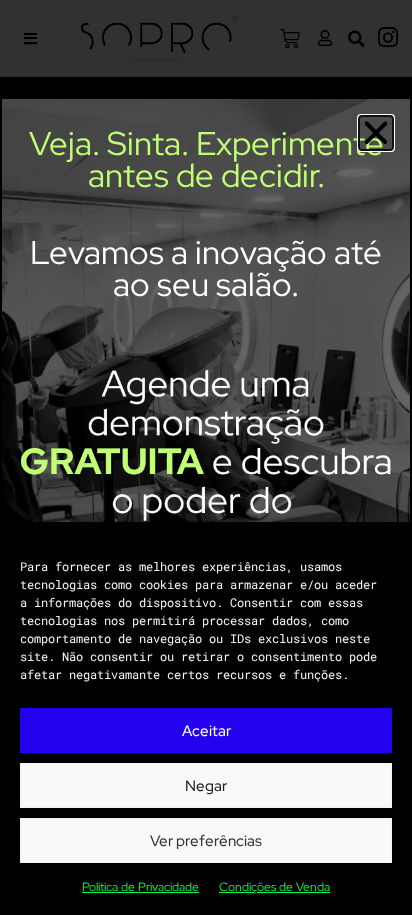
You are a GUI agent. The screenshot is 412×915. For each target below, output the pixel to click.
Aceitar (206, 731)
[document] (206, 457)
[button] (376, 133)
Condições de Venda (274, 887)
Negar (206, 786)
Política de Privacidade (140, 887)
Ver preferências (206, 841)
